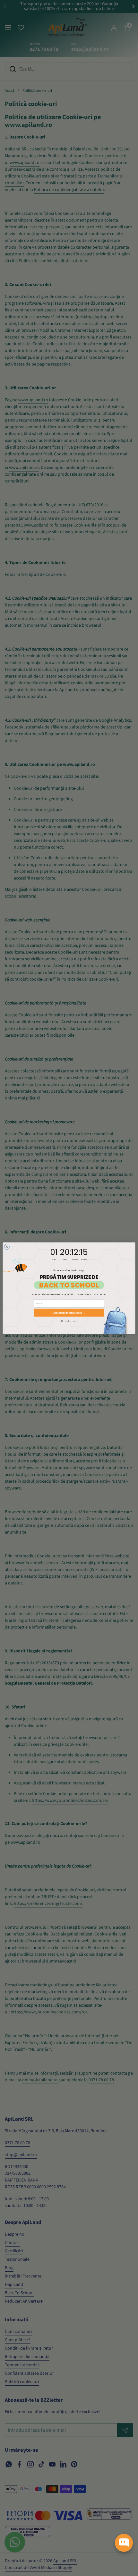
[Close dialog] (7, 1247)
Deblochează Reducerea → (69, 1312)
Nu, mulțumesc (69, 1321)
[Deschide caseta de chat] (124, 2543)
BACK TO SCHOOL (69, 1285)
